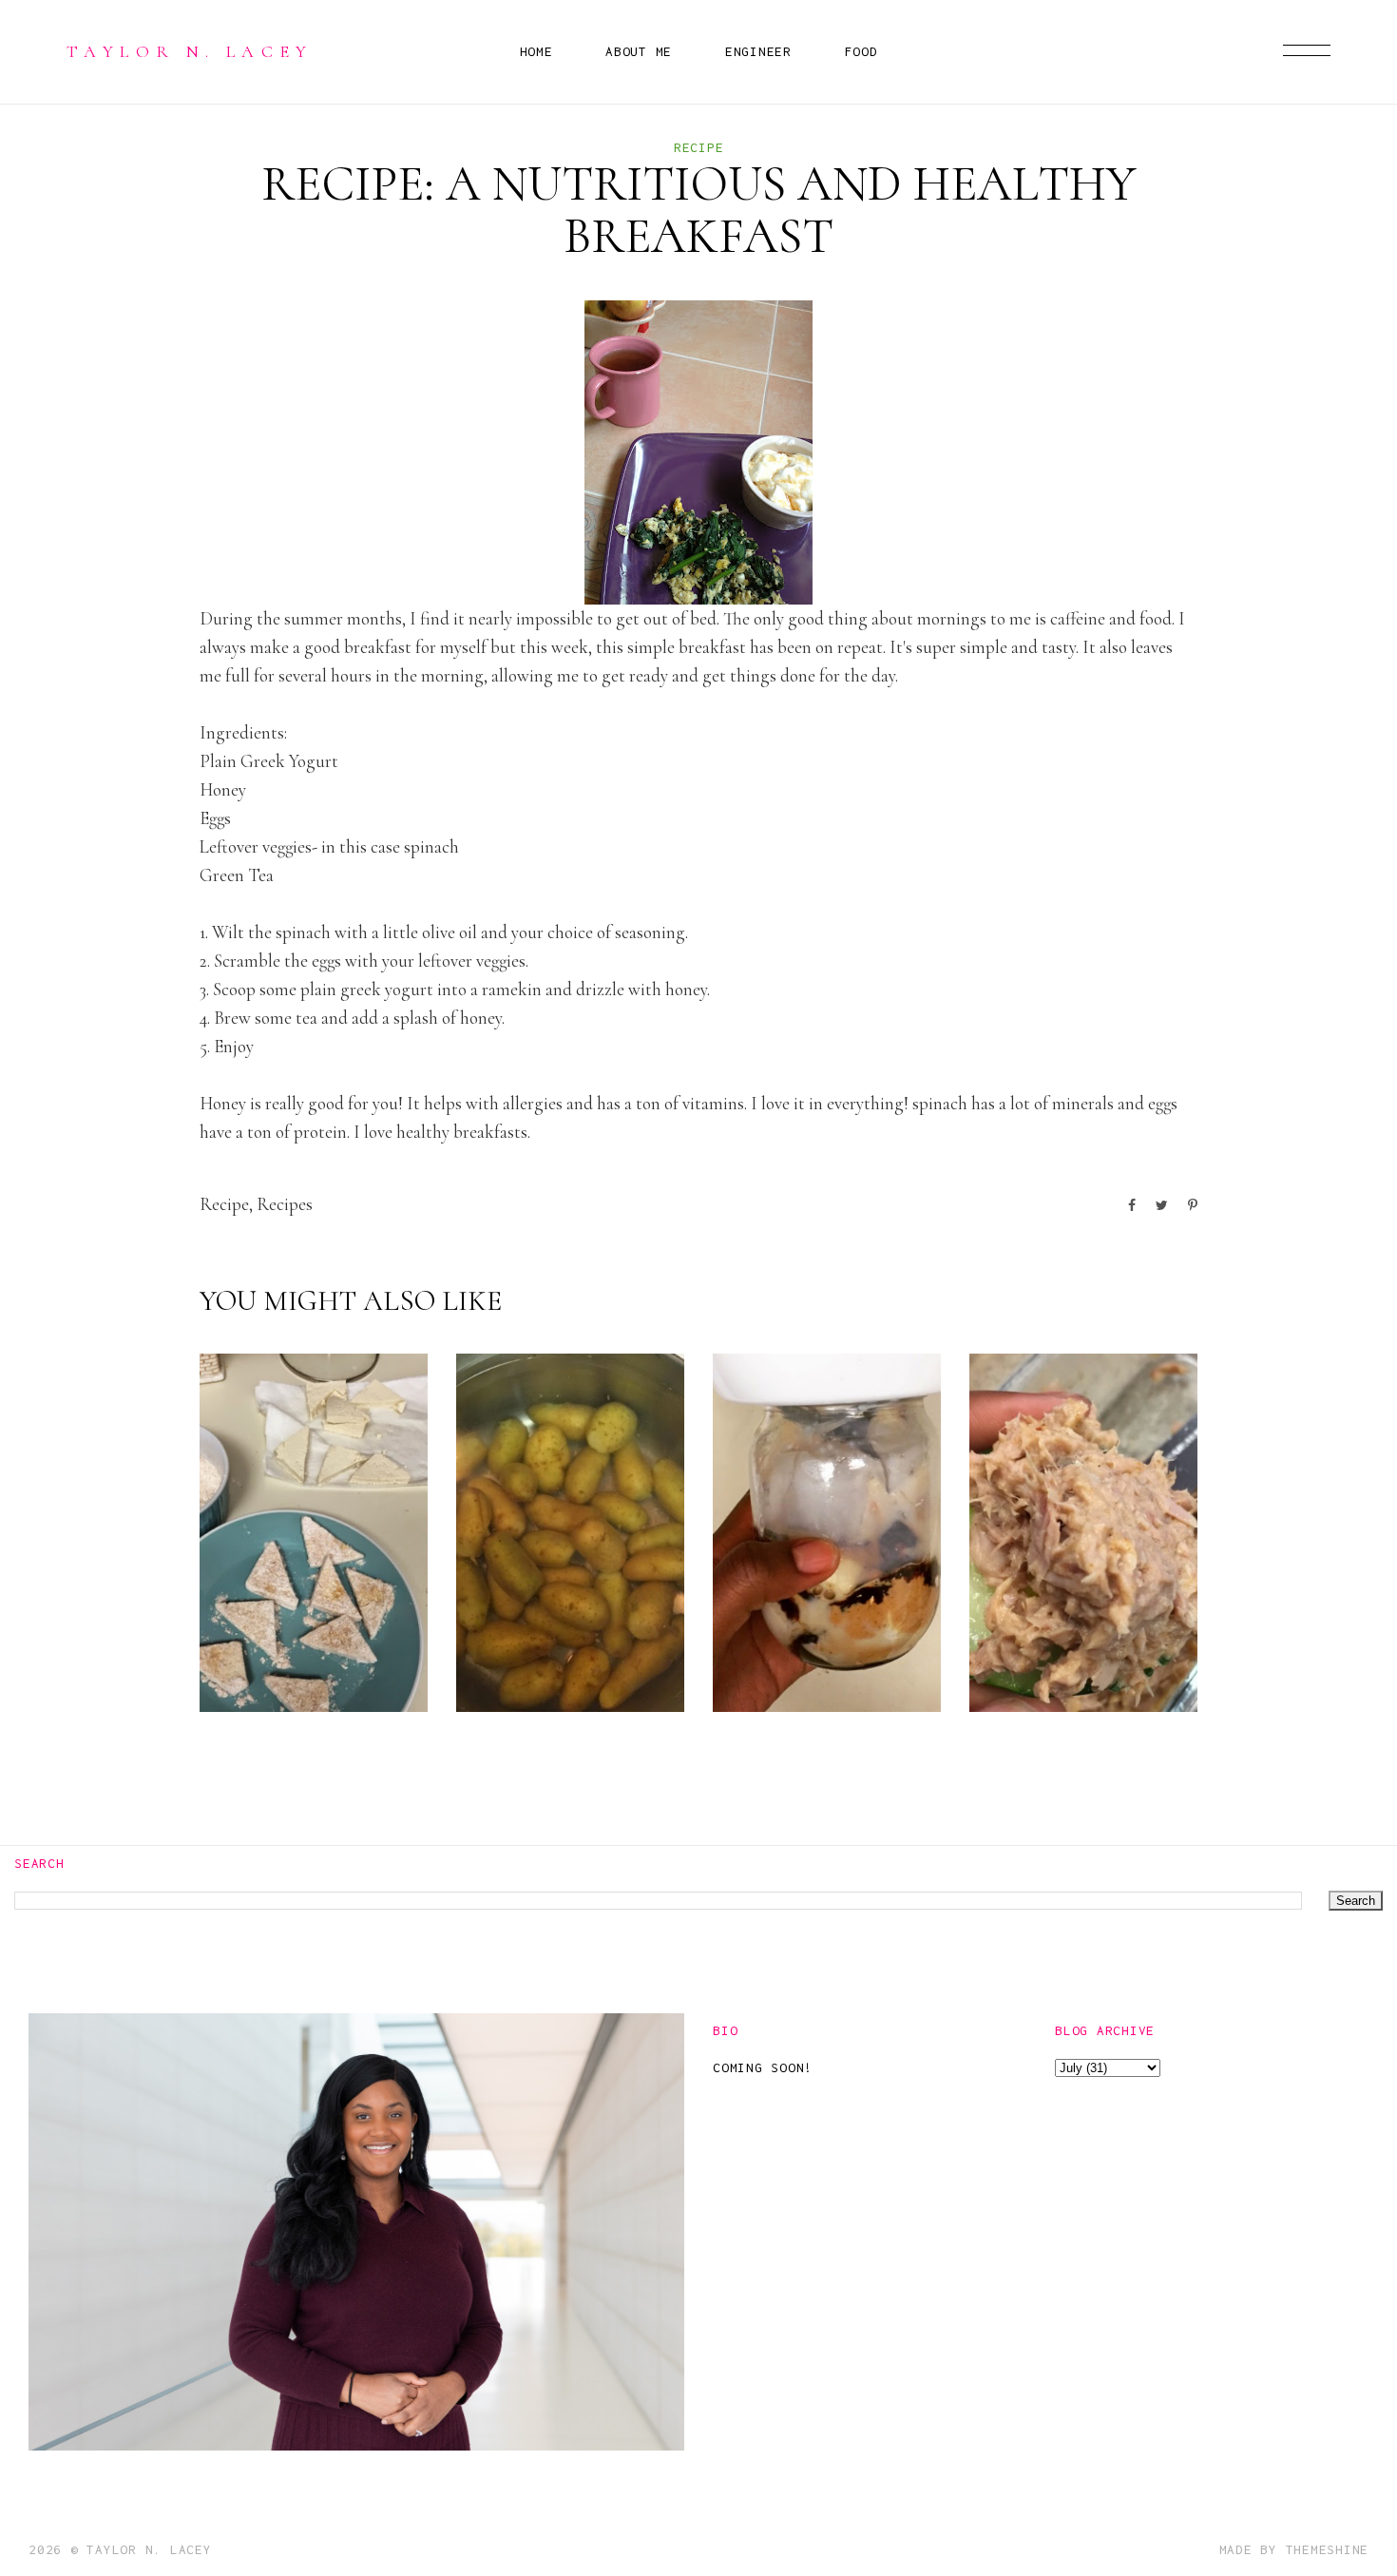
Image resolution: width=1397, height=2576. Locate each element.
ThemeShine (1328, 2549)
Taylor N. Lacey (190, 51)
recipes (285, 1204)
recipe (699, 147)
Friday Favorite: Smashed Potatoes (549, 1627)
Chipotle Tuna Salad (1081, 1657)
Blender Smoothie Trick (809, 1642)
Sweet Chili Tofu (309, 1657)
